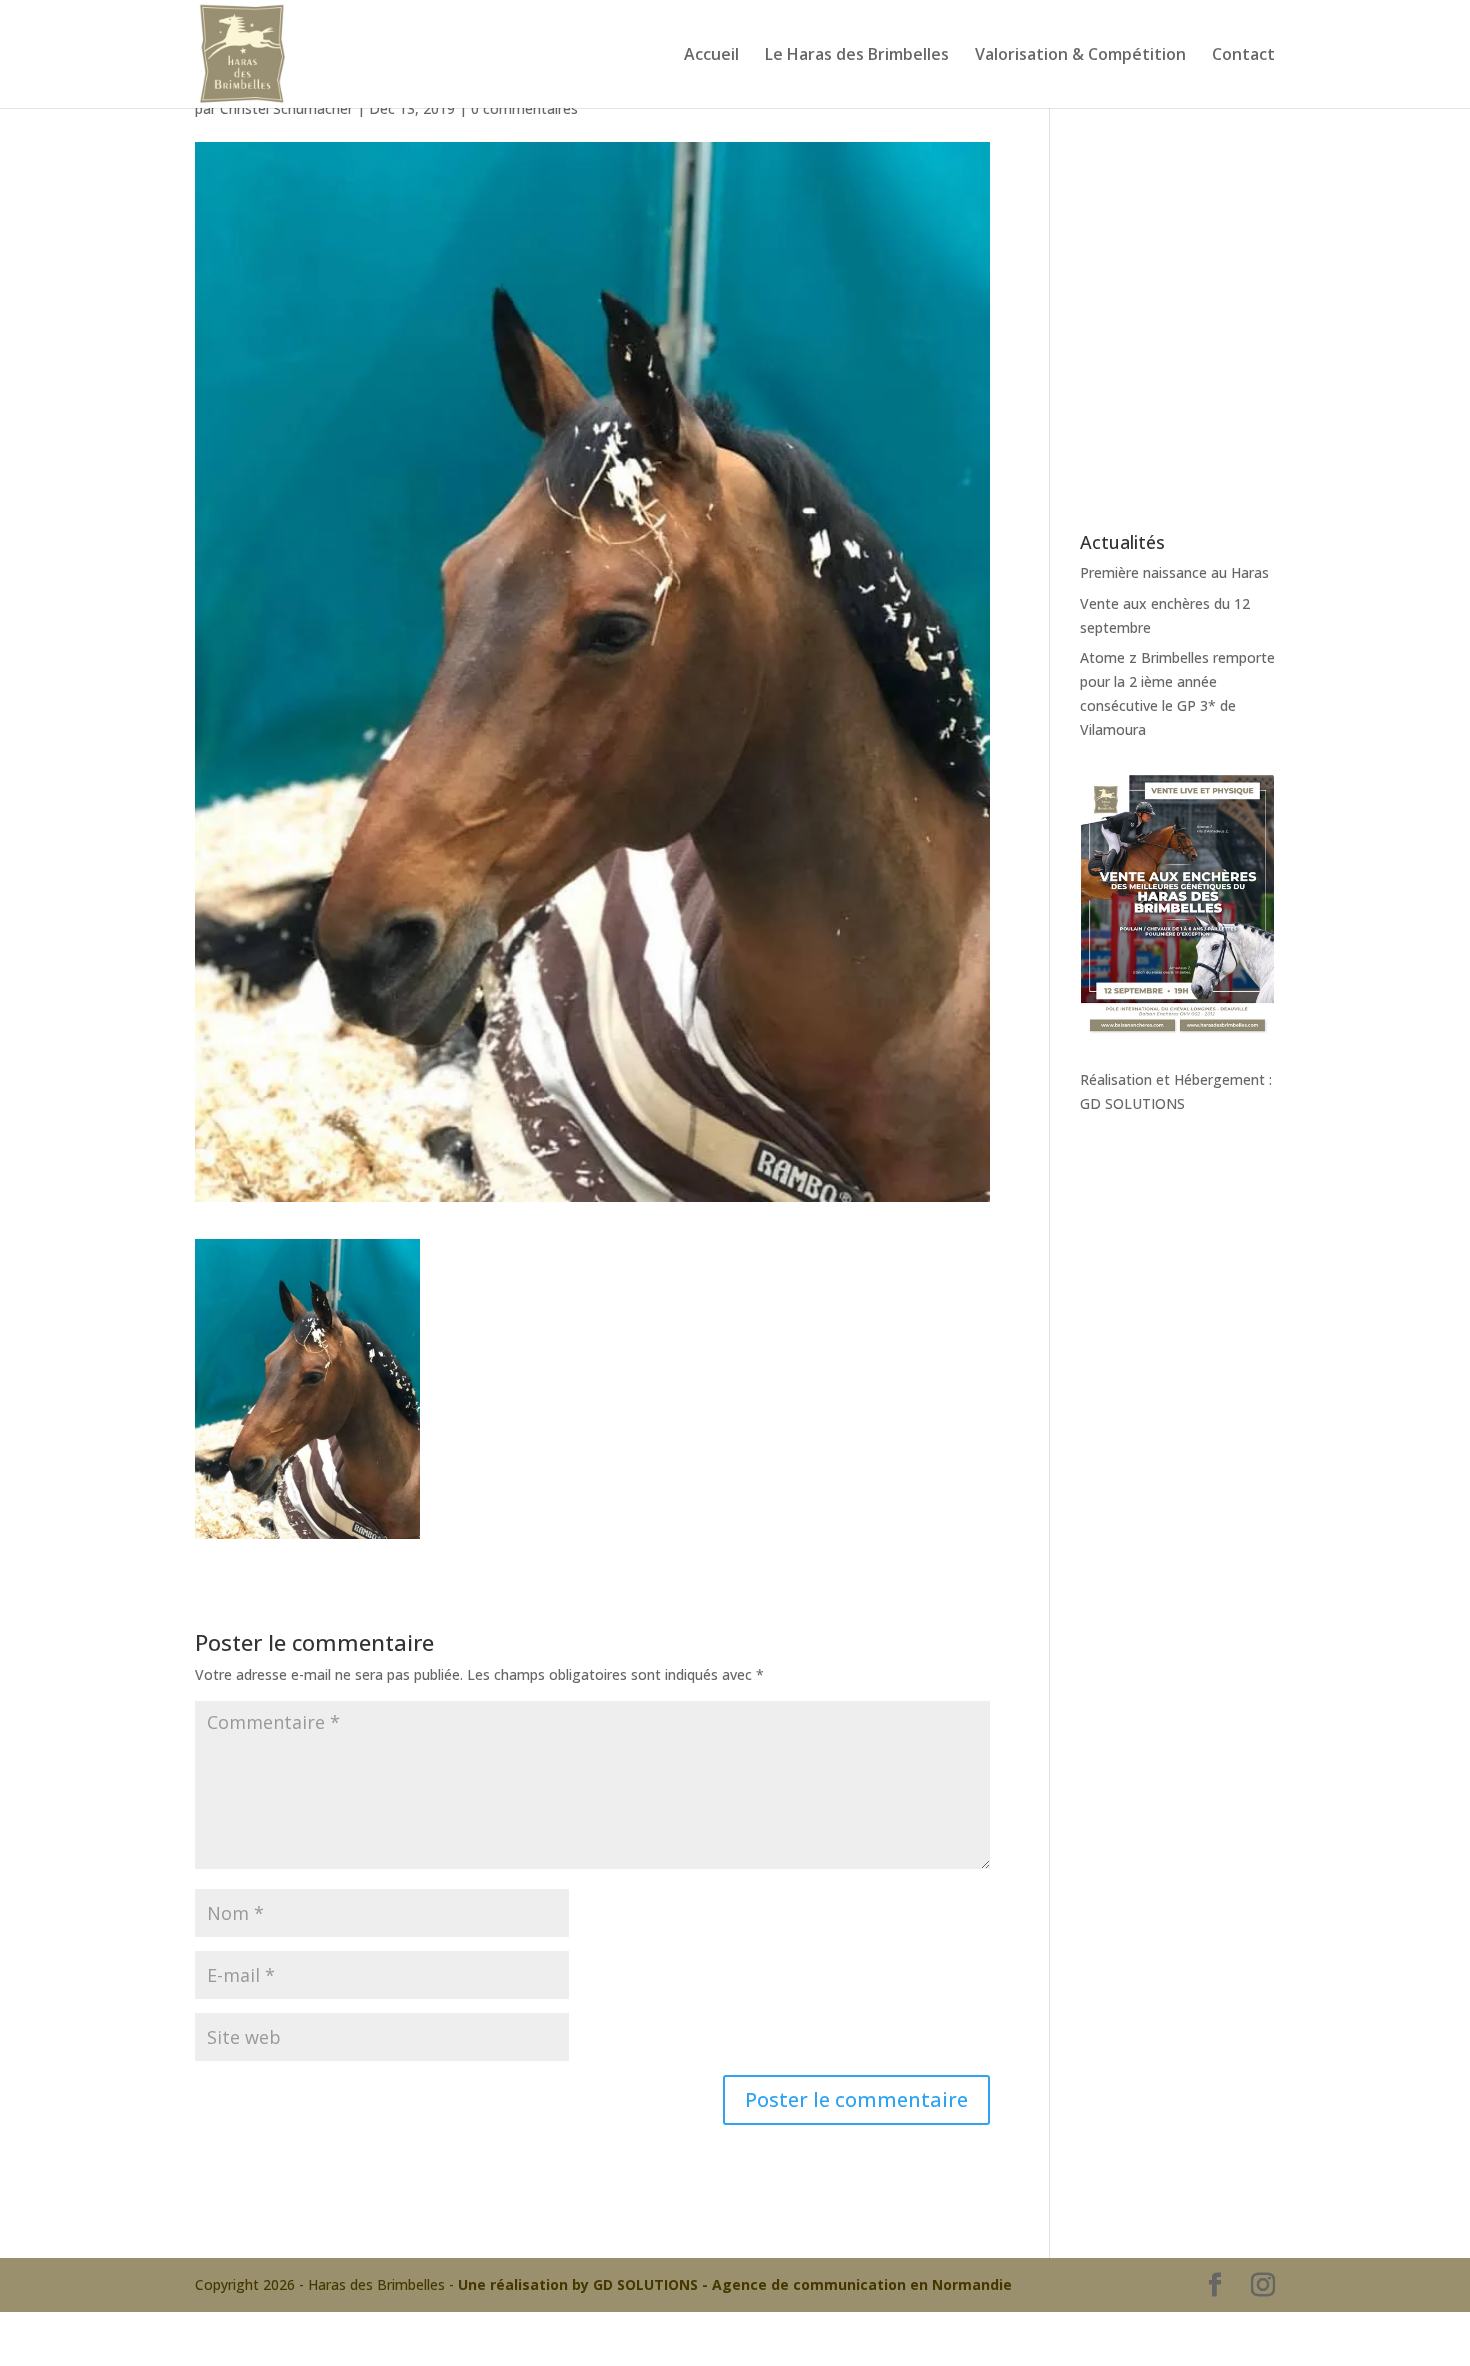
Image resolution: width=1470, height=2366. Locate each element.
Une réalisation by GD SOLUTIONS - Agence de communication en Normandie (735, 2284)
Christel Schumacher (286, 108)
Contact (1243, 56)
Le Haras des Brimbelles (857, 56)
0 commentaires (524, 108)
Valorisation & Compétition (1080, 56)
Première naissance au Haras (1174, 572)
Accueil (711, 56)
